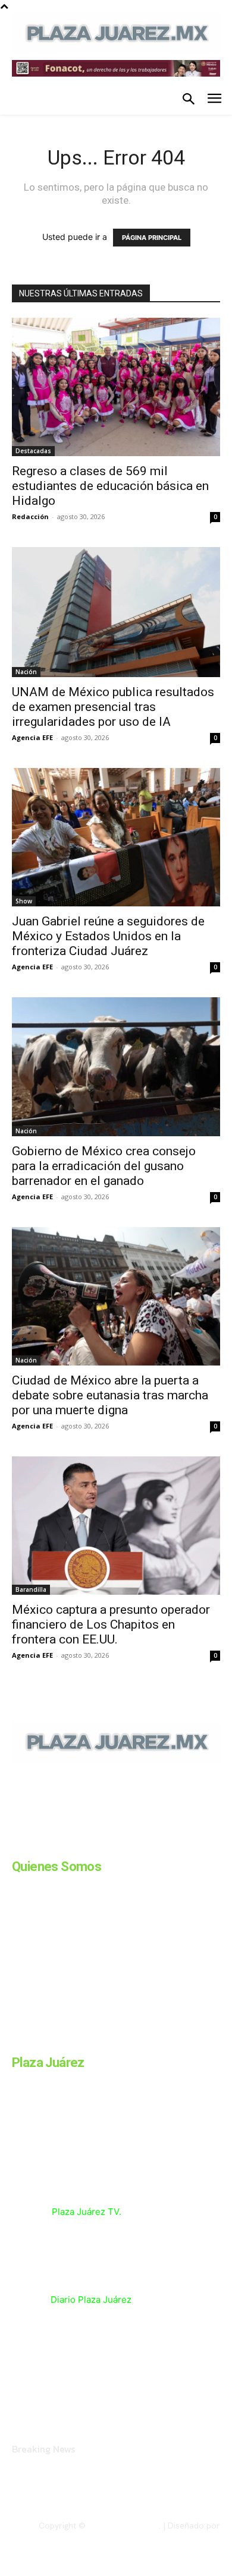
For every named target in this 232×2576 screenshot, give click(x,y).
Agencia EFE (32, 737)
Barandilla (31, 1589)
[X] (136, 1844)
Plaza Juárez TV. (87, 2212)
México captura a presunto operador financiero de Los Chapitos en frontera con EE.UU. (111, 1624)
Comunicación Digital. (179, 2535)
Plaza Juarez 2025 (123, 2526)
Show (24, 901)
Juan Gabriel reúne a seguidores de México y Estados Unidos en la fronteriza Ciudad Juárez (108, 936)
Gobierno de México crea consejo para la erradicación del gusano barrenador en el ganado (104, 1166)
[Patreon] (76, 1844)
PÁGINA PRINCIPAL (152, 238)
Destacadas (33, 451)
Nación (26, 672)
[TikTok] (106, 1844)
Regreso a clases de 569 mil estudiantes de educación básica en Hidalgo (110, 486)
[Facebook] (17, 1844)
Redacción (30, 516)
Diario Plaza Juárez (91, 2300)
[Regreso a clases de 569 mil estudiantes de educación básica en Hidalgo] (116, 387)
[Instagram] (46, 1844)
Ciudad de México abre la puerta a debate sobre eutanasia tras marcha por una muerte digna (110, 1395)
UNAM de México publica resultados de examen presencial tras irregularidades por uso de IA (113, 707)
